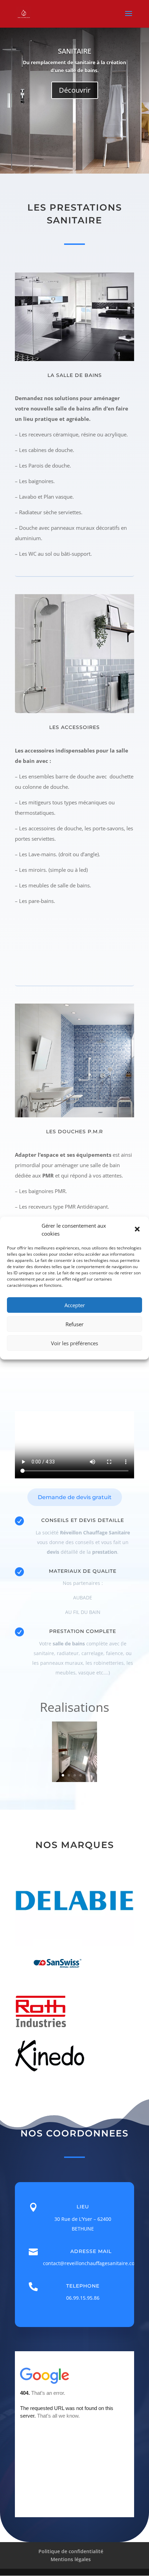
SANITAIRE (74, 51)
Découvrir (75, 90)
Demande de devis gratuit (75, 1497)
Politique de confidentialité (71, 2551)
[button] (138, 1230)
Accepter (75, 1305)
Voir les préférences (74, 1343)
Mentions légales (71, 2559)
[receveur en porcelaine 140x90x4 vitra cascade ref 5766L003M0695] (75, 1780)
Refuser (74, 1324)
